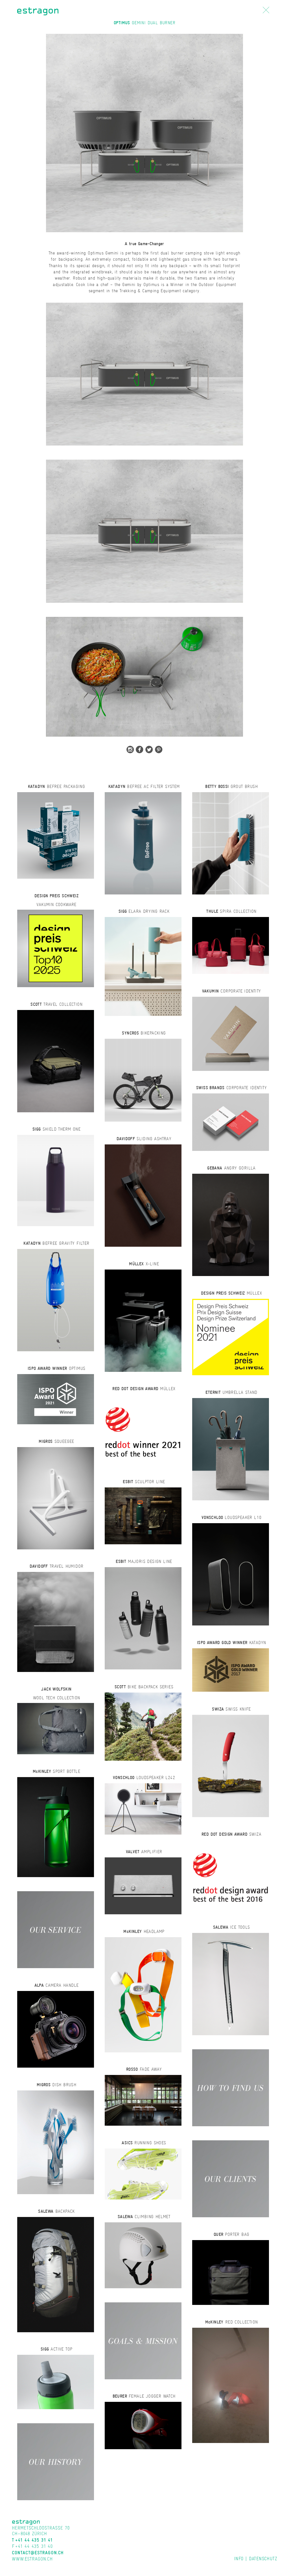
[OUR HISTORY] (56, 2461)
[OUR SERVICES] (56, 1929)
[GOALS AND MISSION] (143, 2340)
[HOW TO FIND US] (231, 2087)
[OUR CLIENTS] (231, 2178)
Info (239, 2559)
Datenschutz (263, 2559)
